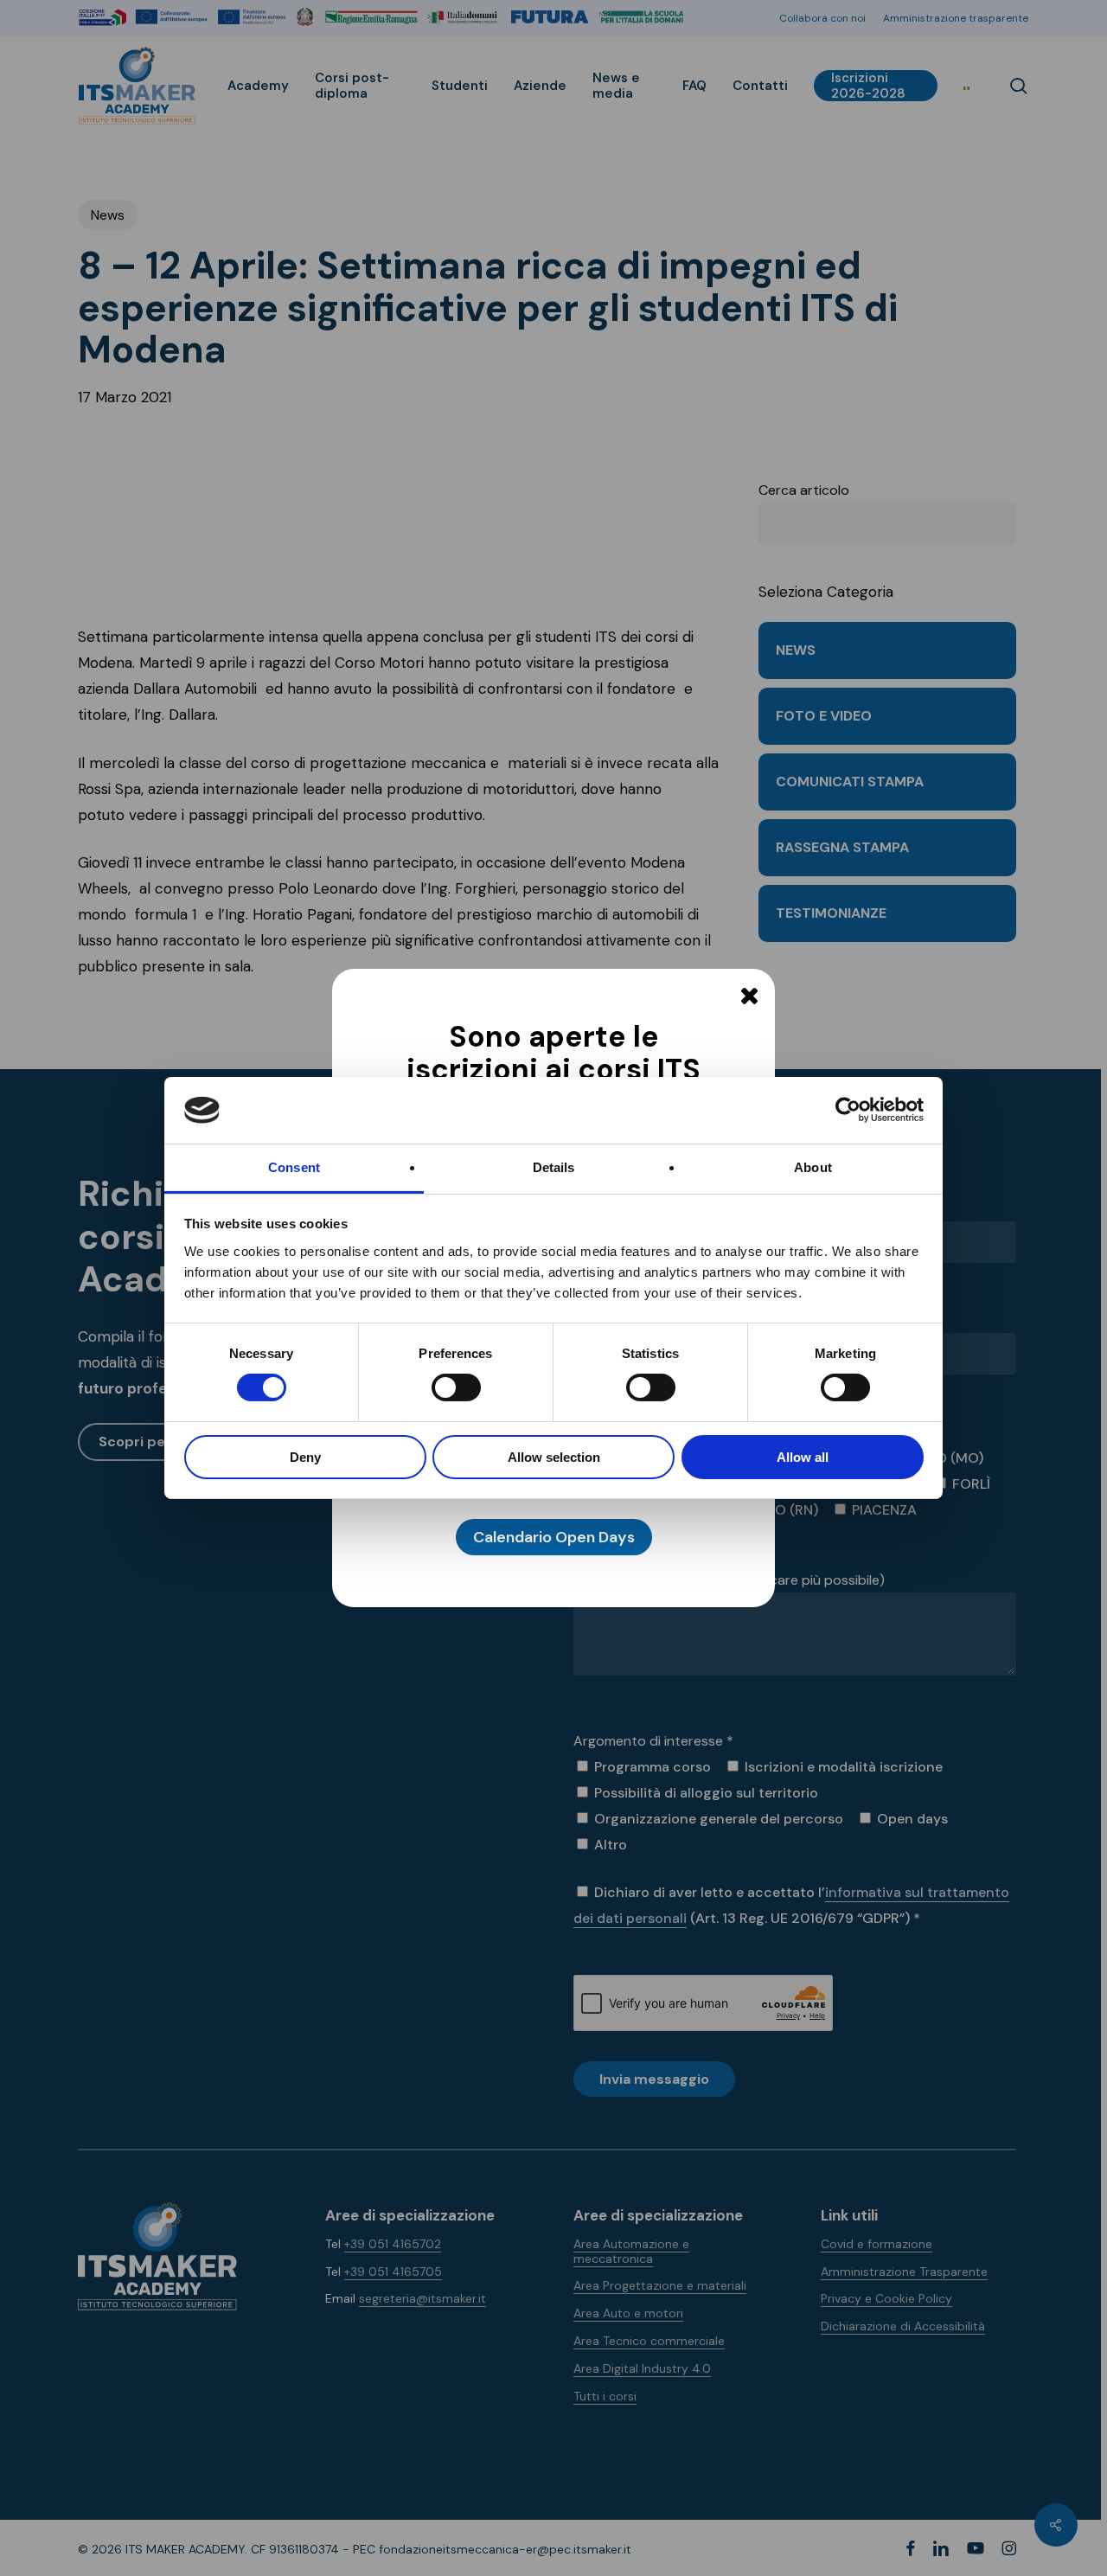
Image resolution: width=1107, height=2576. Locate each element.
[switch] (437, 1387)
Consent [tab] (294, 1167)
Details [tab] (554, 1167)
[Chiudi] (749, 996)
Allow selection (554, 1457)
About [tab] (813, 1167)
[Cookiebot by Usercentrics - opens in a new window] (848, 1110)
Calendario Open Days (554, 1537)
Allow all (803, 1457)
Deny (305, 1457)
